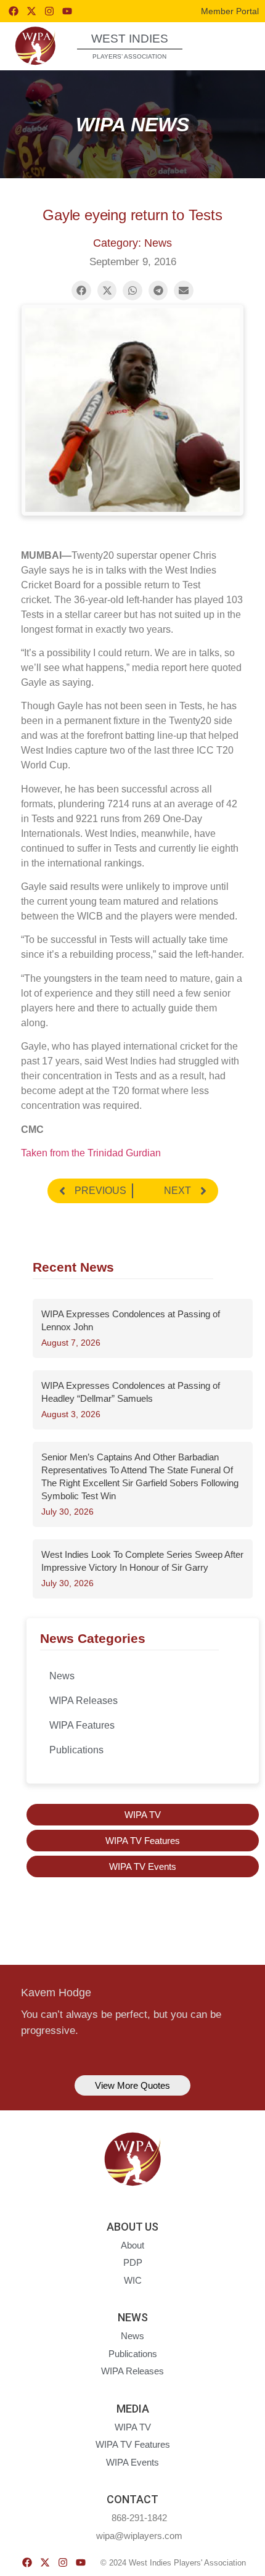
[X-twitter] (31, 11)
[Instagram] (49, 11)
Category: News (132, 243)
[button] (233, 45)
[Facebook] (14, 11)
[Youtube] (67, 11)
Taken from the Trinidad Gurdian (91, 1153)
